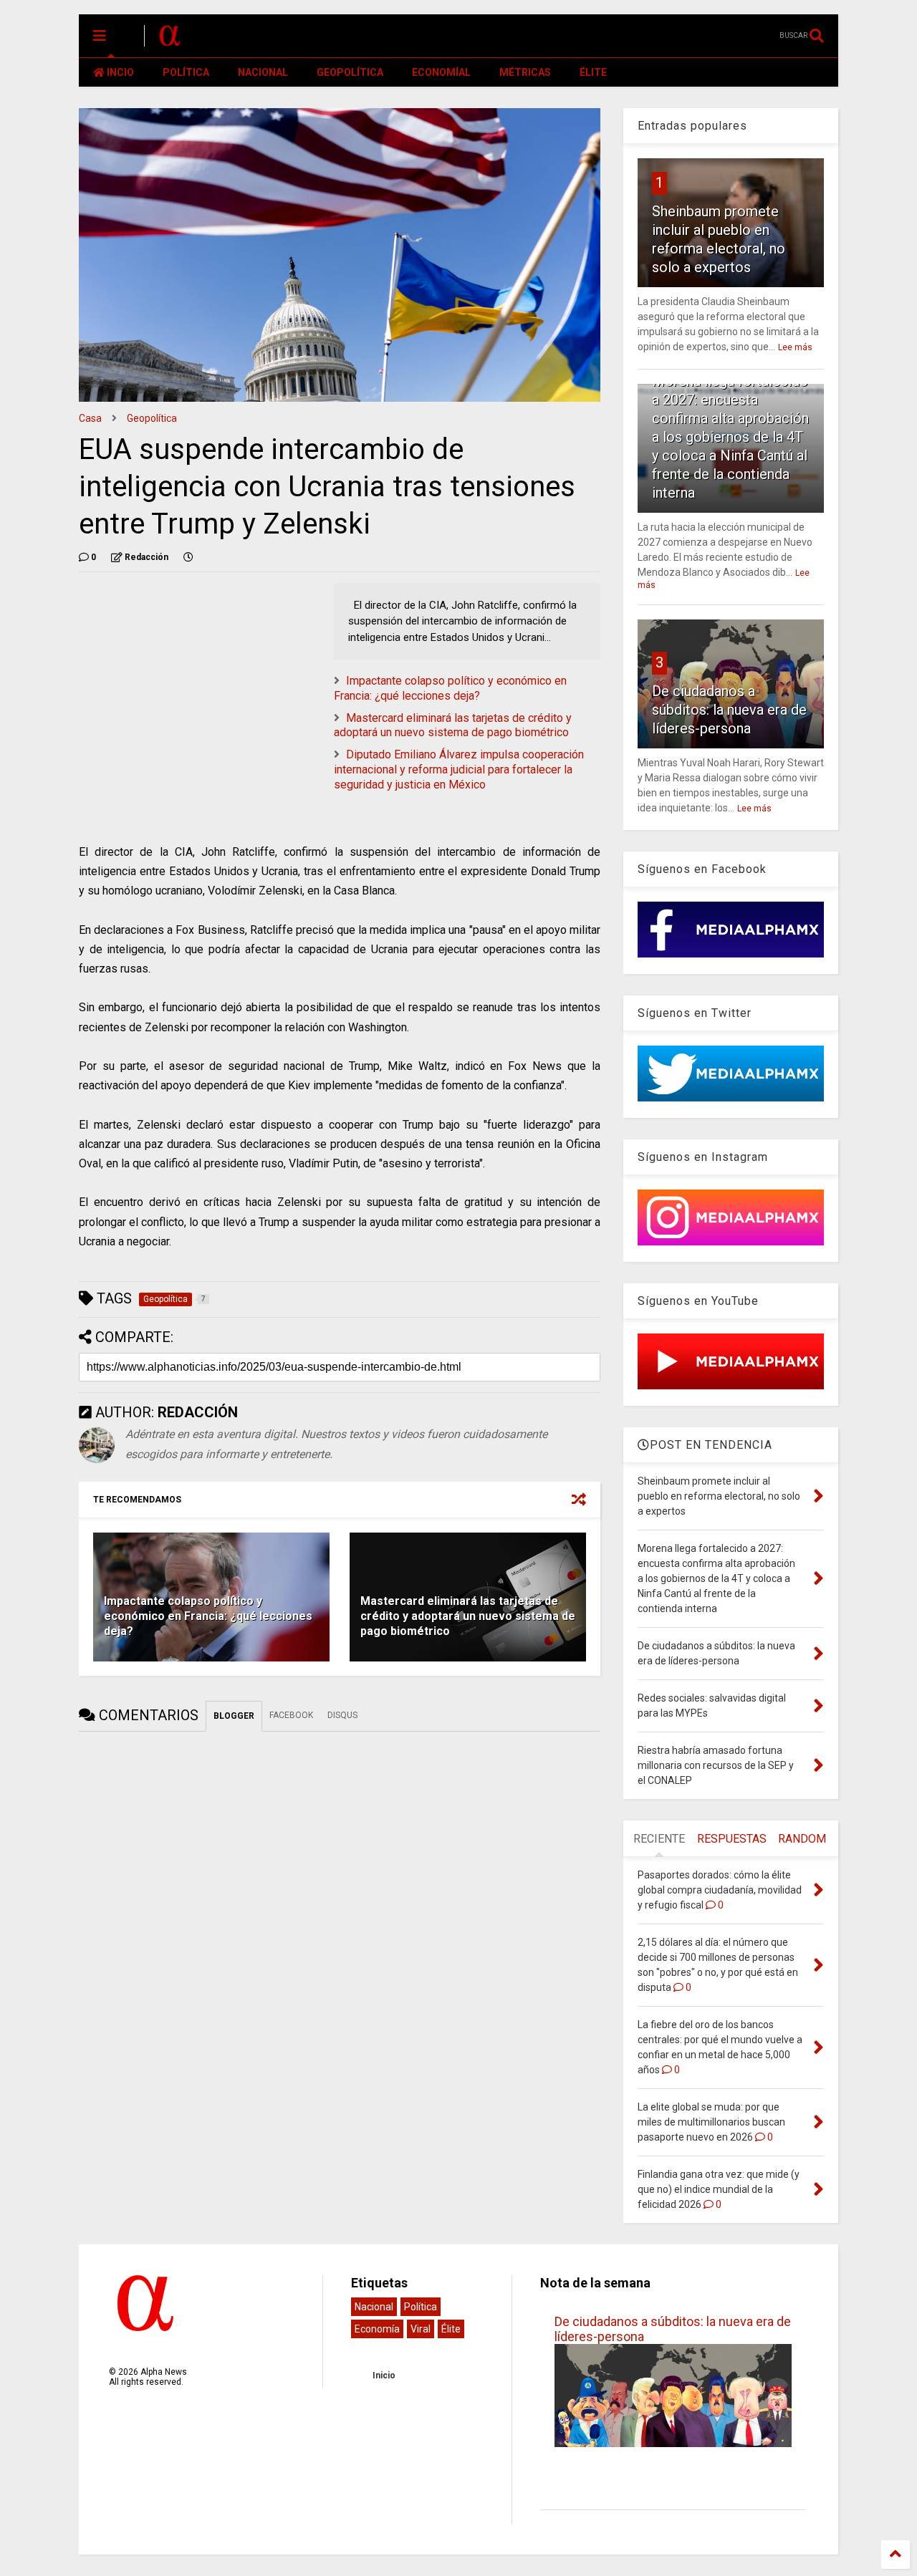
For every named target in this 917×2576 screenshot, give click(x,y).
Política (421, 2307)
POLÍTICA (186, 72)
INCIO (119, 72)
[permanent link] (188, 557)
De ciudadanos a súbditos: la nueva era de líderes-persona (729, 710)
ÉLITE (593, 72)
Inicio (384, 2375)
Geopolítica (152, 418)
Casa (90, 418)
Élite (451, 2329)
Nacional (374, 2307)
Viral (421, 2329)
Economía (377, 2329)
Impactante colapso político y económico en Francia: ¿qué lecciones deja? (450, 688)
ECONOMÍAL (441, 72)
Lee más (795, 347)
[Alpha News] (170, 40)
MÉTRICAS (525, 72)
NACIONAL (263, 72)
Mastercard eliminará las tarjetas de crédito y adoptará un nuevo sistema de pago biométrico (453, 725)
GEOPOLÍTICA (350, 72)
